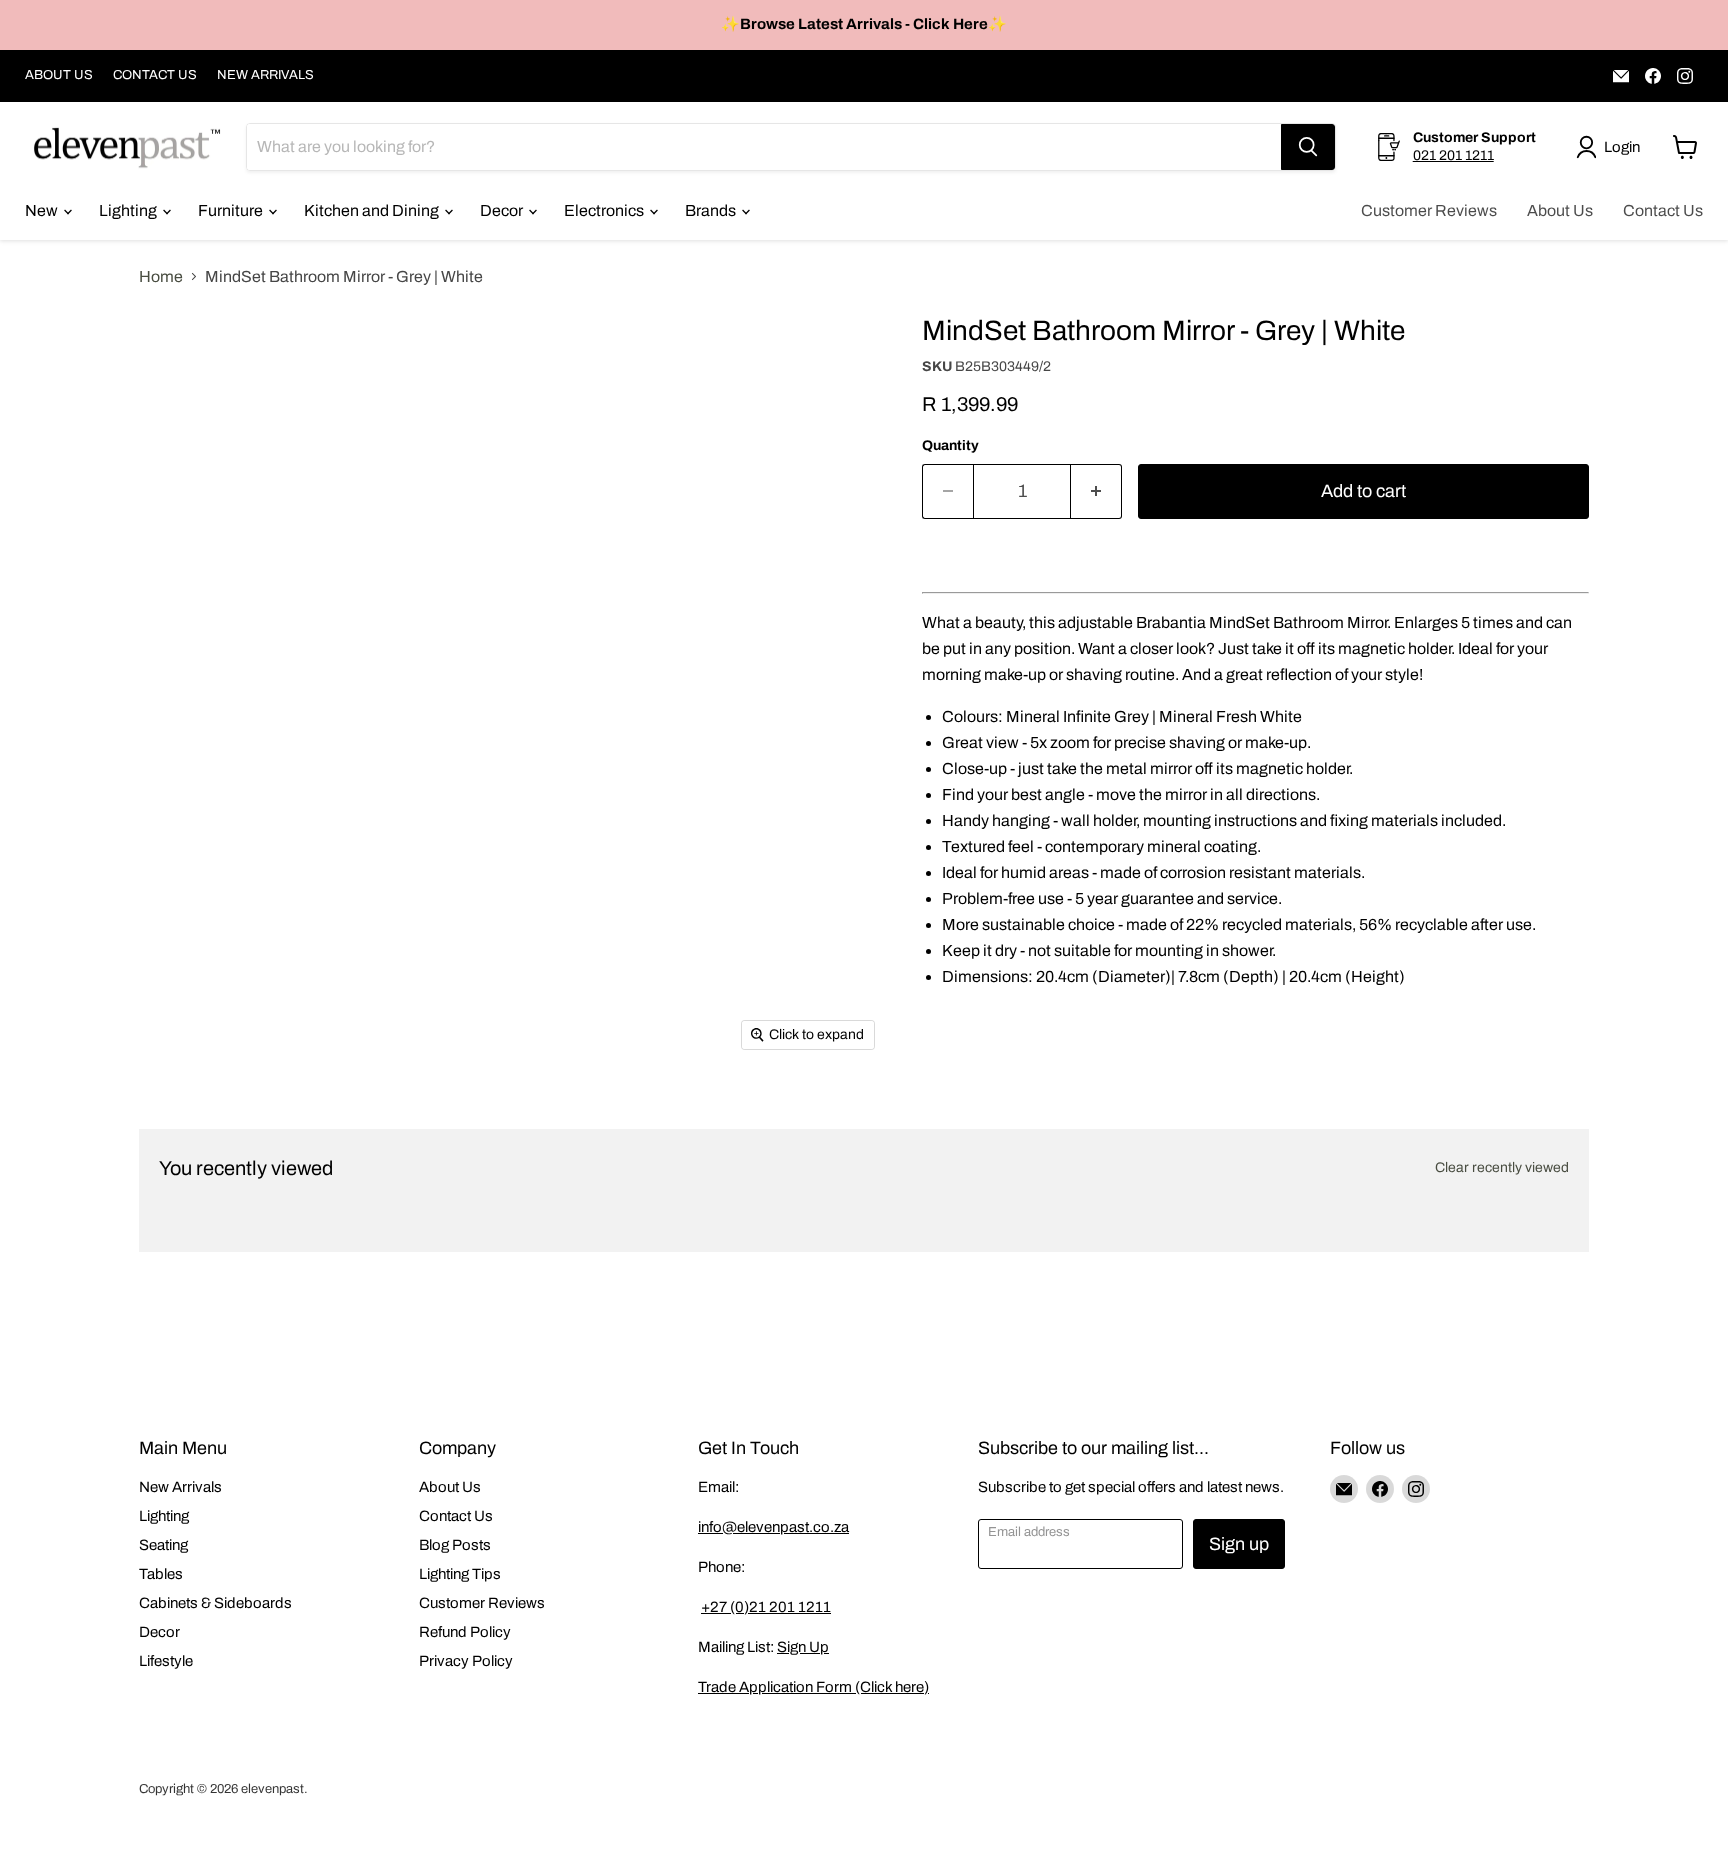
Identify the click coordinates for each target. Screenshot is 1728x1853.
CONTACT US (155, 75)
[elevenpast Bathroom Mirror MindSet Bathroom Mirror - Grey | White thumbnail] (176, 438)
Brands (712, 210)
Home (161, 276)
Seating (163, 1545)
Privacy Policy (466, 1661)
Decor (503, 210)
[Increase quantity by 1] (1096, 491)
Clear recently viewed (1502, 1167)
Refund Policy (465, 1632)
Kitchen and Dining (373, 210)
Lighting (129, 210)
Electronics (605, 210)
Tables (161, 1574)
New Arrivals (180, 1487)
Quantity (950, 445)
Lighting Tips (460, 1574)
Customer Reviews (1429, 210)
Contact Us (1663, 210)
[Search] (1308, 147)
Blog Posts (455, 1545)
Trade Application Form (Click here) (813, 1687)
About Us (1560, 210)
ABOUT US (59, 75)
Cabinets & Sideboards (215, 1603)
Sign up (1239, 1544)
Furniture (232, 210)
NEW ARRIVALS (265, 75)
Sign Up (803, 1647)
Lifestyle (166, 1661)
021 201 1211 (1453, 155)
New (43, 210)
